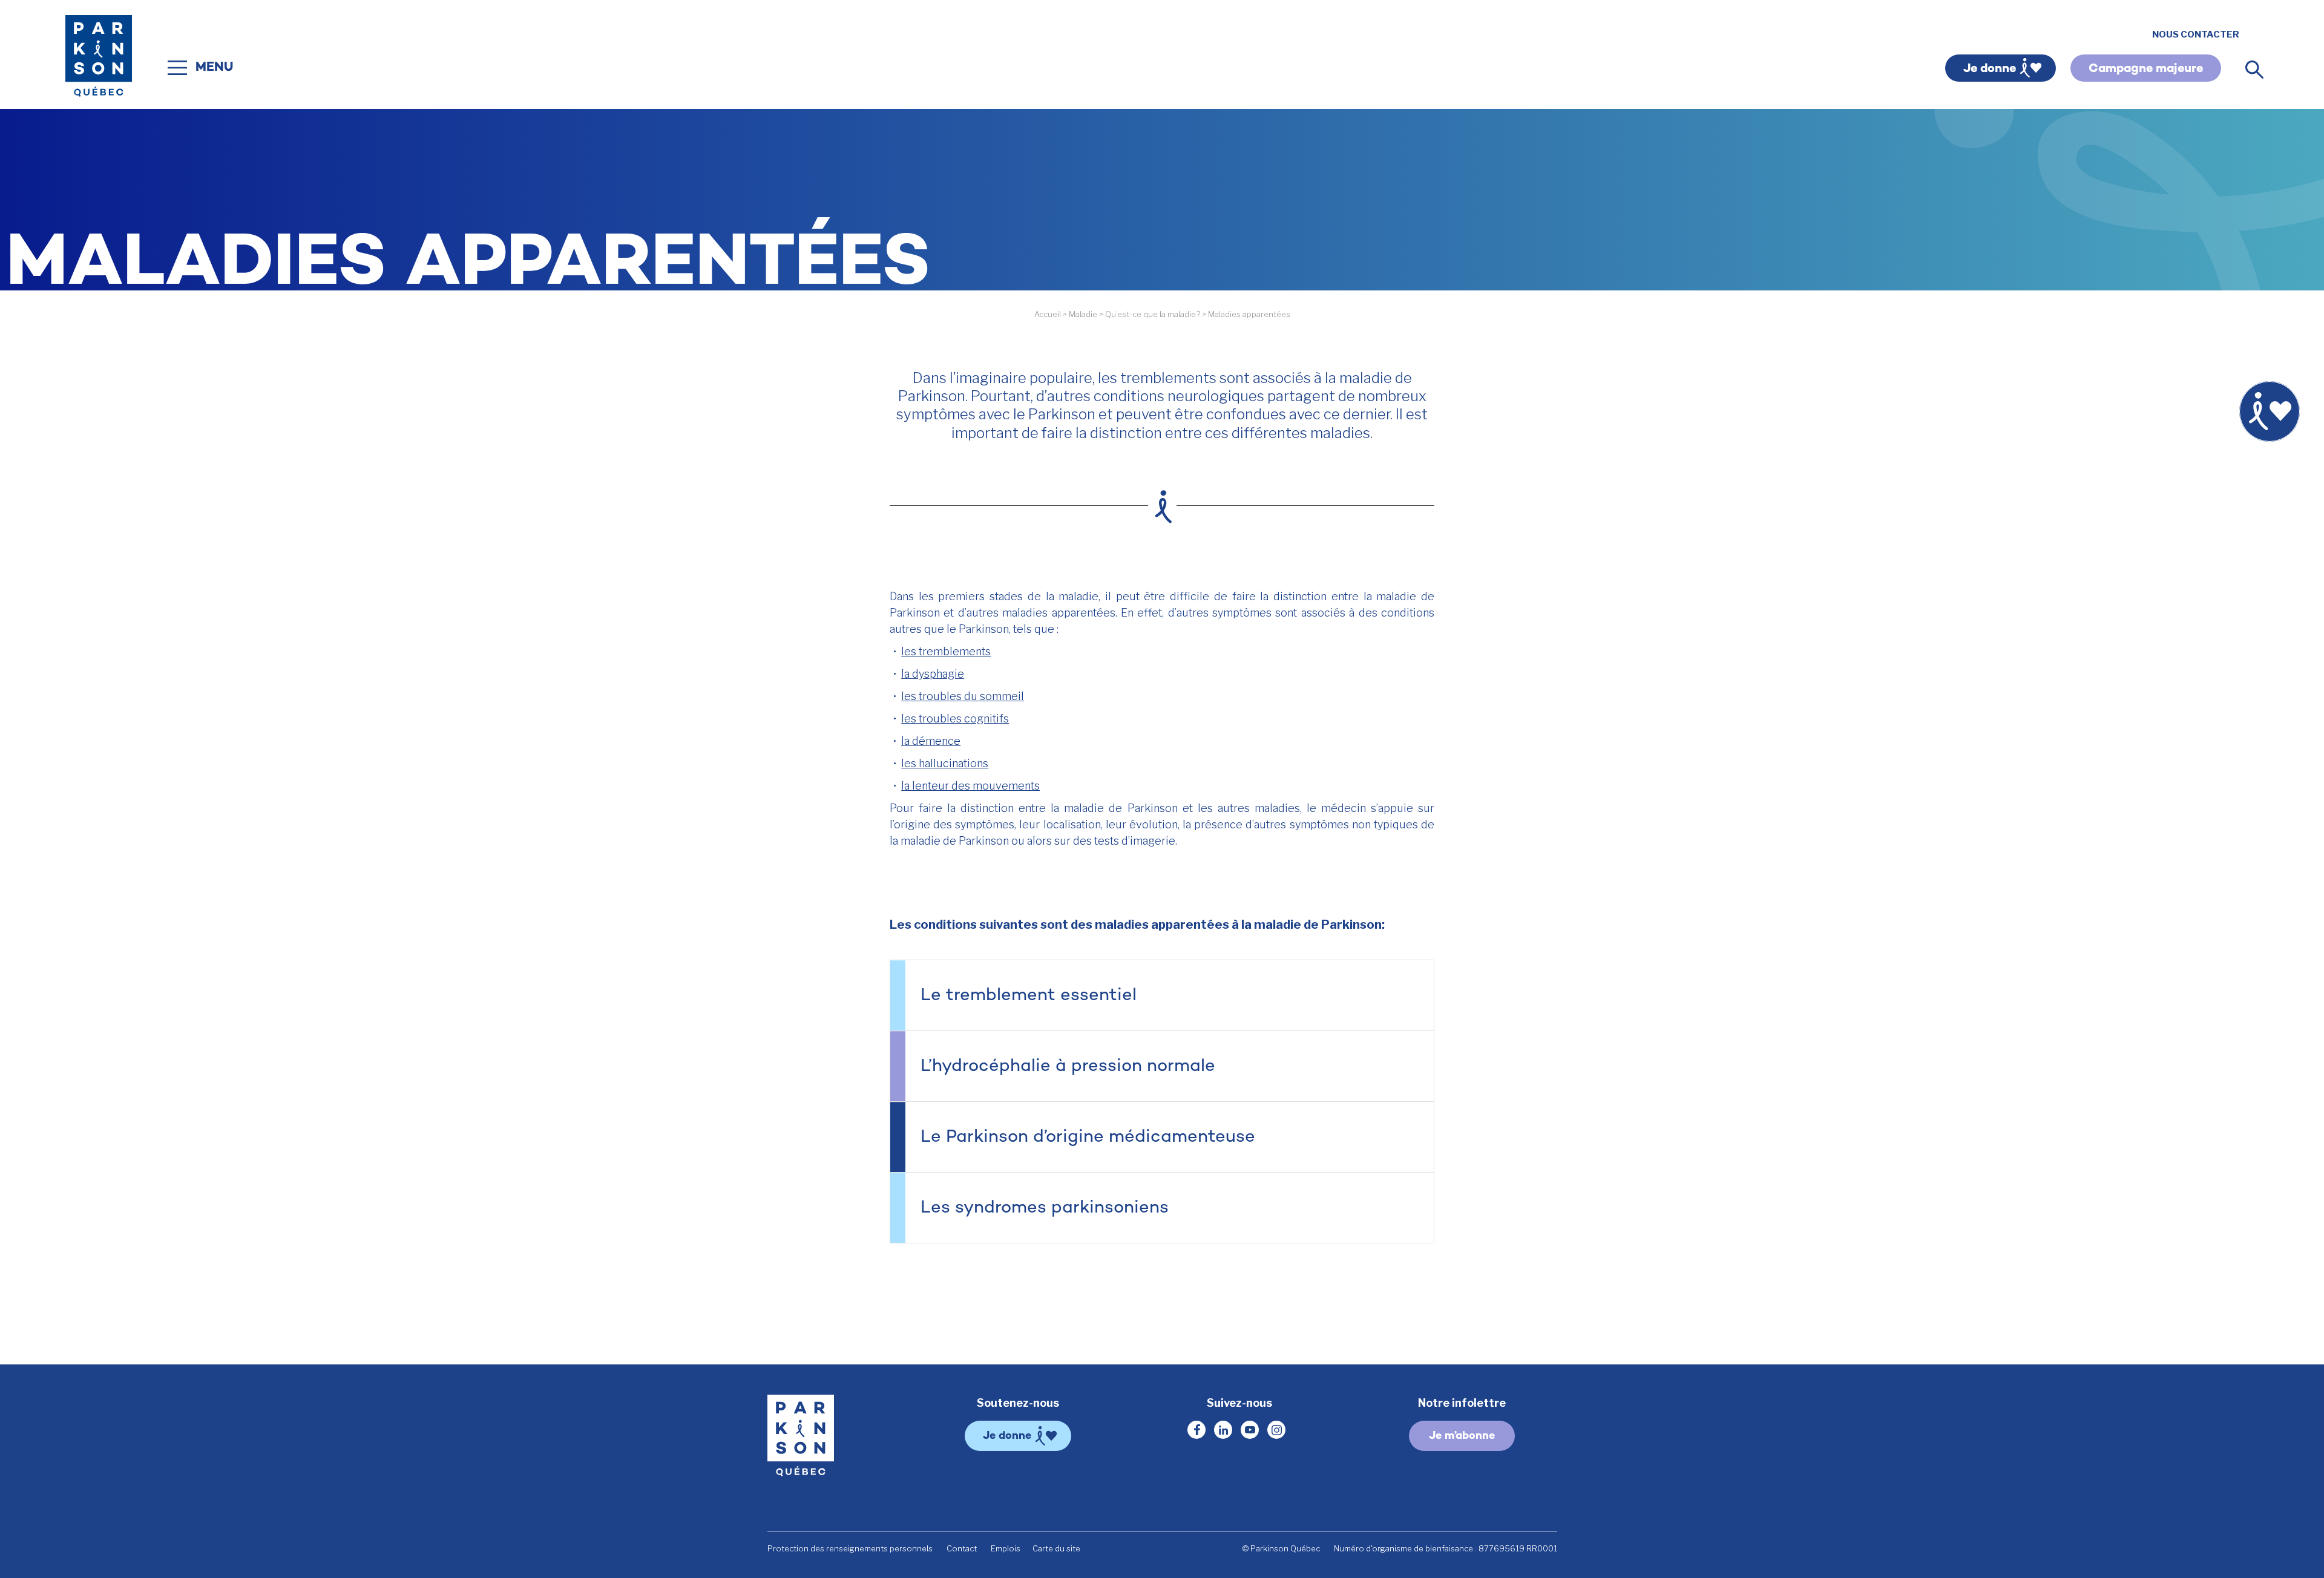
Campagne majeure (2146, 69)
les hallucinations (945, 763)
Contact (962, 1548)
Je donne (1990, 69)
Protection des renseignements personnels (850, 1548)
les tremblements (946, 651)
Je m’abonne (1462, 1436)
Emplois (1006, 1548)
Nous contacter (2196, 34)
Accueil (1048, 314)
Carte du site (1056, 1548)
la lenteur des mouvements (970, 786)
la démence (931, 741)
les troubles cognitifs (955, 719)
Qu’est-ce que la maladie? (1153, 314)
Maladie (1083, 314)
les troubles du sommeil (963, 696)
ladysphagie (933, 674)
